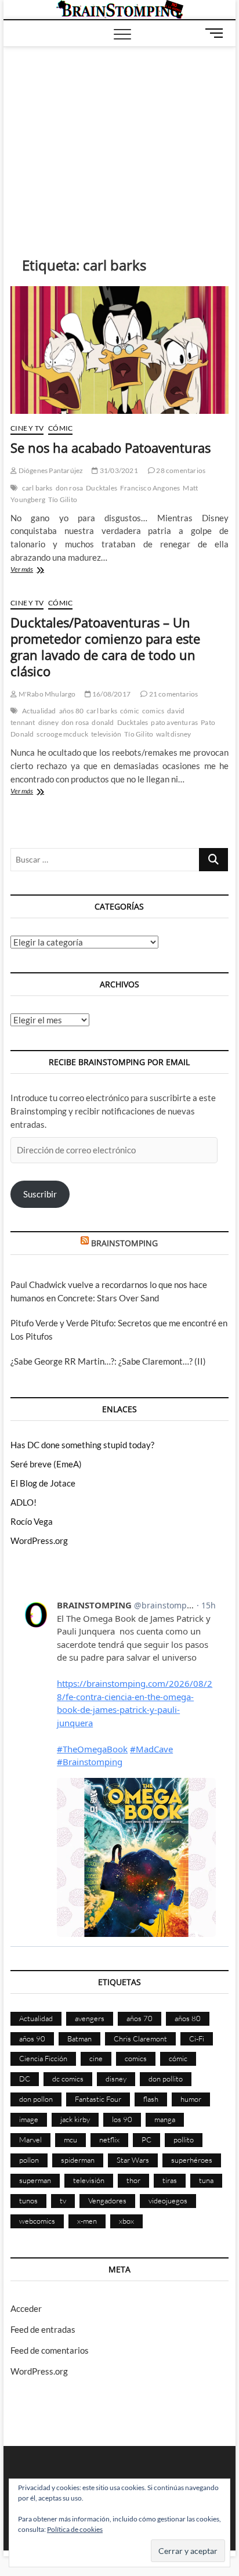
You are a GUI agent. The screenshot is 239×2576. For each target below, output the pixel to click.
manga (165, 2119)
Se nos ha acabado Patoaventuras (111, 448)
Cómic (60, 428)
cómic (130, 711)
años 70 (140, 2018)
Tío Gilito (63, 499)
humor (191, 2099)
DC (25, 2079)
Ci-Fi (197, 2039)
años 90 (32, 2039)
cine (96, 2058)
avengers (90, 2018)
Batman (79, 2039)
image (29, 2119)
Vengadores (107, 2200)
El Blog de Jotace (43, 1483)
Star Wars (133, 2160)
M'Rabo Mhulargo (46, 694)
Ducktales (102, 488)
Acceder (26, 2308)
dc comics (68, 2079)
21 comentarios (173, 694)
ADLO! (23, 1502)
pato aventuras (174, 722)
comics (153, 711)
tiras (170, 2180)
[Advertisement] (119, 134)
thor (133, 2180)
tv (63, 2200)
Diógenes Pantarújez (50, 470)
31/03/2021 (118, 470)
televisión (106, 734)
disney (48, 722)
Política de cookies (75, 2529)
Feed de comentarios (50, 2350)
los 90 (122, 2119)
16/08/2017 (111, 694)
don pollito (166, 2079)
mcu (70, 2140)
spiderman (78, 2160)
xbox (126, 2221)
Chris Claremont (140, 2039)
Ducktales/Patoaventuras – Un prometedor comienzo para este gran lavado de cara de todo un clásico (105, 647)
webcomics (37, 2221)
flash (151, 2099)
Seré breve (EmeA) (46, 1464)
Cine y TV (27, 428)
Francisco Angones (150, 488)
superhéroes (192, 2160)
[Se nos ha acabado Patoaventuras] (119, 350)
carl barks (37, 488)
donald (103, 722)
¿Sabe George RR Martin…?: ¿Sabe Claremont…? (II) (108, 1361)
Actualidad (39, 711)
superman (35, 2180)
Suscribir (40, 1194)
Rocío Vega (32, 1521)
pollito (184, 2140)
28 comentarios (180, 470)
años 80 (71, 711)
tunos (28, 2200)
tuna (206, 2180)
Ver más (42, 570)
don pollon (36, 2099)
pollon (29, 2160)
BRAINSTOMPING (124, 1243)
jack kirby (75, 2119)
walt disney (173, 734)
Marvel (30, 2140)
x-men (87, 2221)
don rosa (70, 488)
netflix (109, 2140)
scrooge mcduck (62, 734)
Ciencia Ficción (43, 2058)
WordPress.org (39, 1540)
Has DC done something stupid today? (82, 1445)
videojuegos (168, 2200)
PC (146, 2140)
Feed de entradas (43, 2329)
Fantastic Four (98, 2099)
